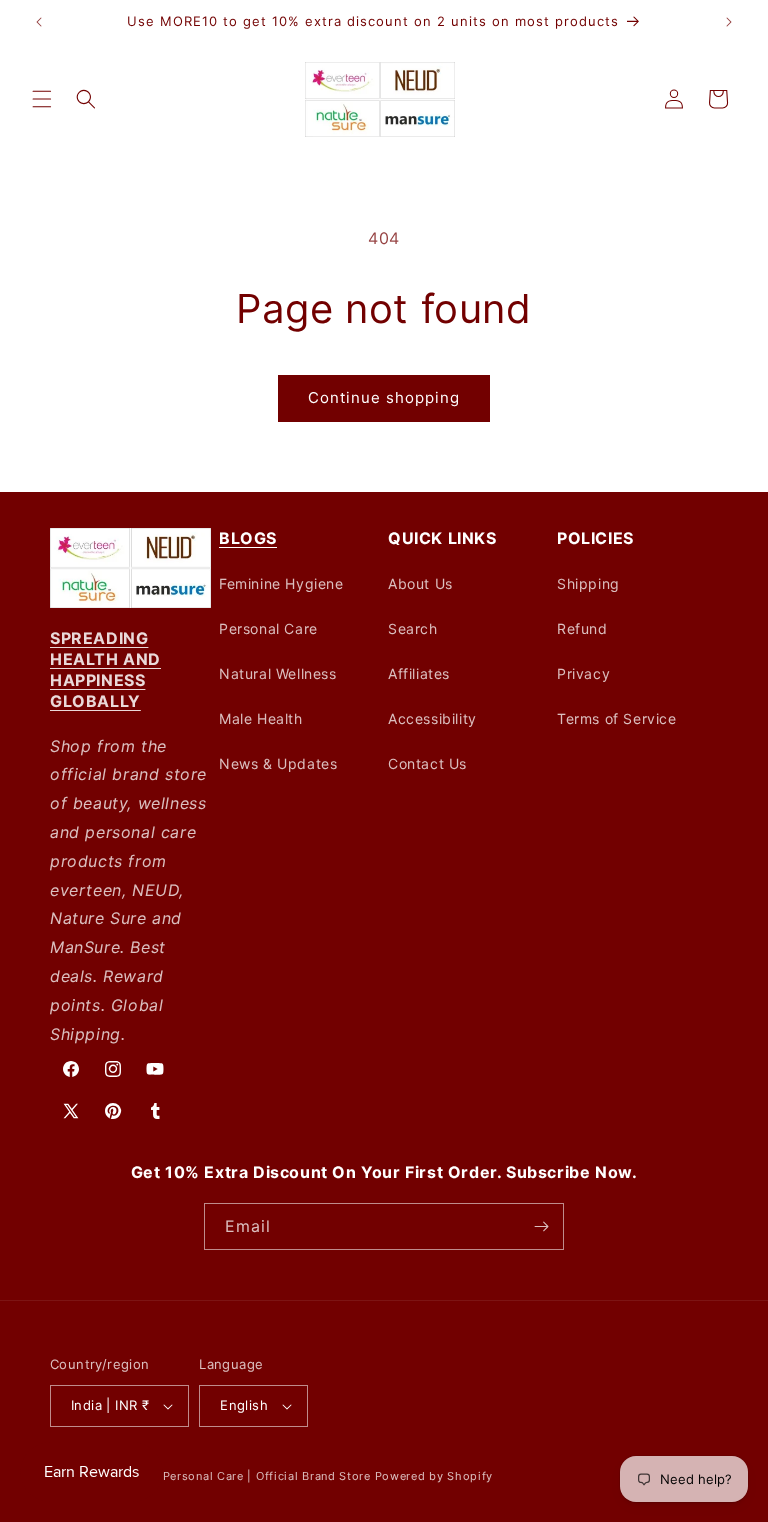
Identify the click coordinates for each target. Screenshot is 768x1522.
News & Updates (278, 763)
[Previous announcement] (39, 22)
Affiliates (419, 673)
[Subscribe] (541, 1226)
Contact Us (427, 763)
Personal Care (268, 628)
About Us (420, 583)
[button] (42, 99)
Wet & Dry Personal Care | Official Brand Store (237, 1476)
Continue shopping (384, 397)
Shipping (588, 583)
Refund (582, 628)
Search (413, 628)
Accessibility (432, 718)
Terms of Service (617, 718)
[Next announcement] (729, 22)
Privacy (583, 673)
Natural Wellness (278, 673)
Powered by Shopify (434, 1476)
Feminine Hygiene (281, 583)
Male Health (261, 718)
